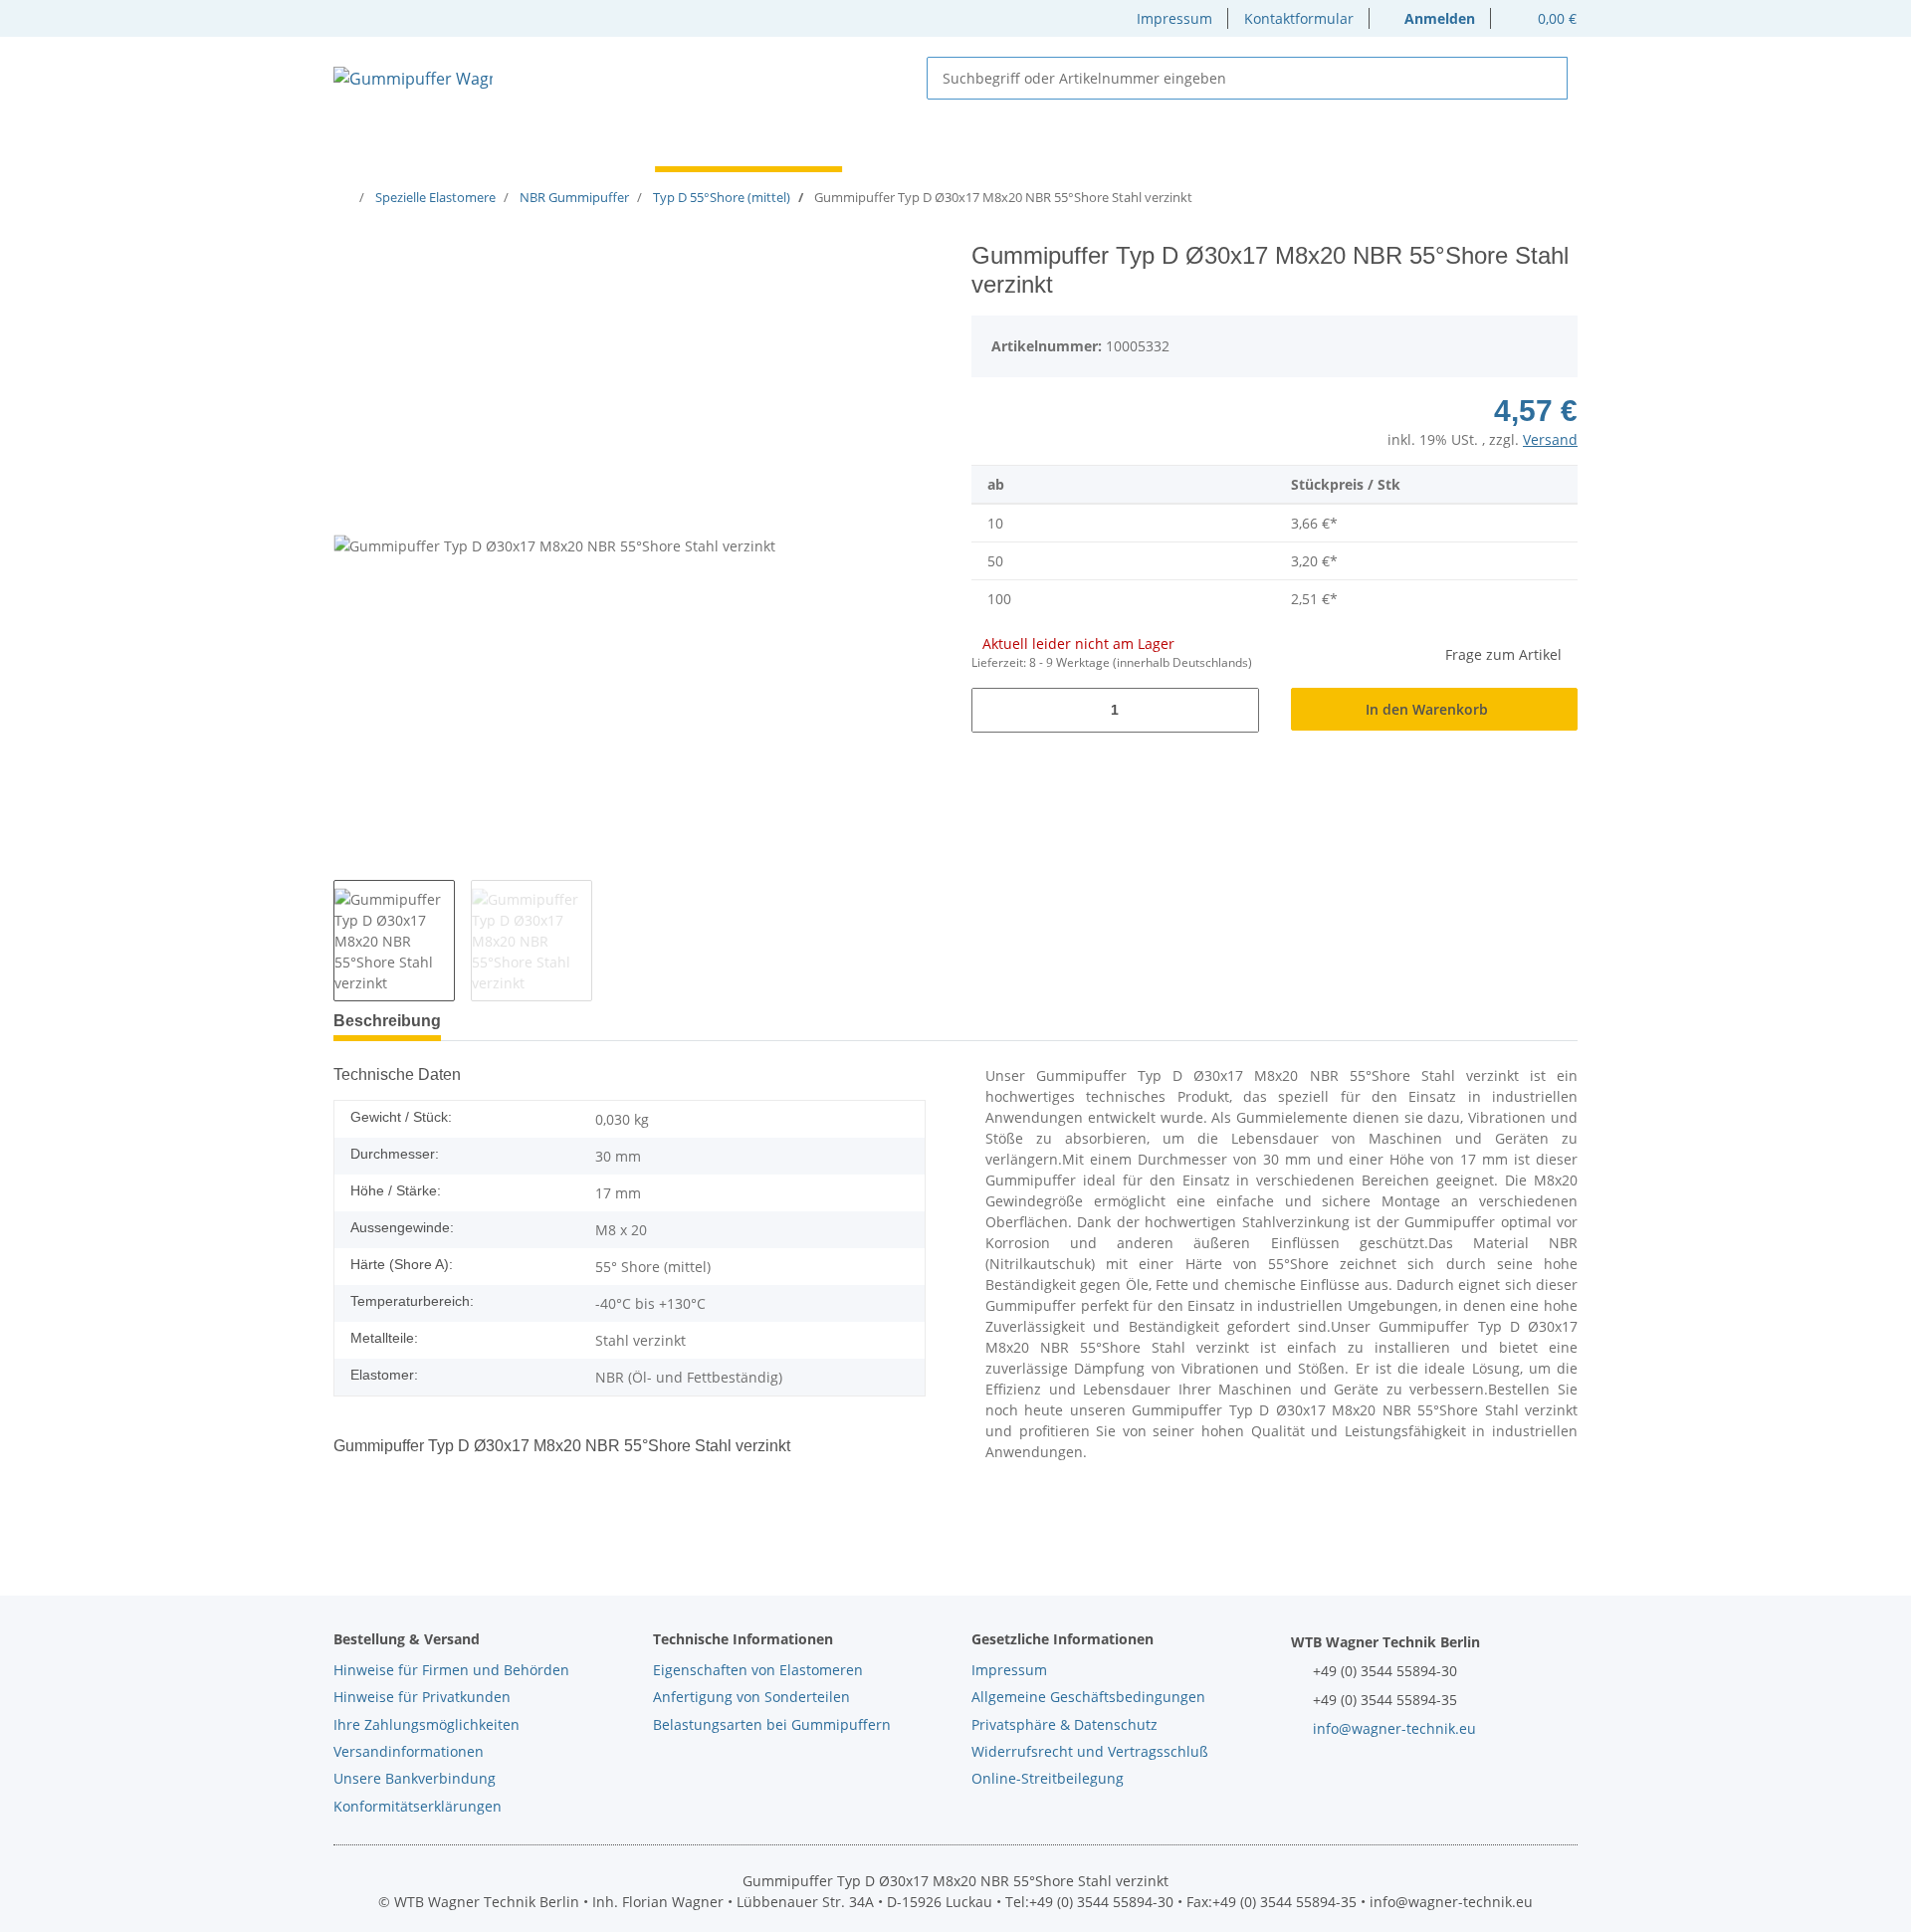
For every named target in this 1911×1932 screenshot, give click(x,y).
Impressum (1174, 18)
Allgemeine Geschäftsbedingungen (1088, 1697)
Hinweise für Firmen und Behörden (451, 1670)
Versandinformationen (409, 1751)
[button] (1430, 18)
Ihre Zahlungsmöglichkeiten (426, 1724)
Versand (1550, 439)
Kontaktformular (1299, 18)
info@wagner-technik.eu (1394, 1728)
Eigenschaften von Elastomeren (758, 1670)
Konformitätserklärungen (418, 1806)
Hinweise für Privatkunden (422, 1697)
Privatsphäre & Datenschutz (1064, 1724)
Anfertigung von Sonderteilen (751, 1697)
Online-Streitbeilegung (1048, 1778)
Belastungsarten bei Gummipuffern (772, 1724)
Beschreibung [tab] (387, 1021)
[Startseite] (346, 197)
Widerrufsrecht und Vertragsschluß (1090, 1751)
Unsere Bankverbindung (415, 1778)
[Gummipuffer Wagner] (413, 78)
